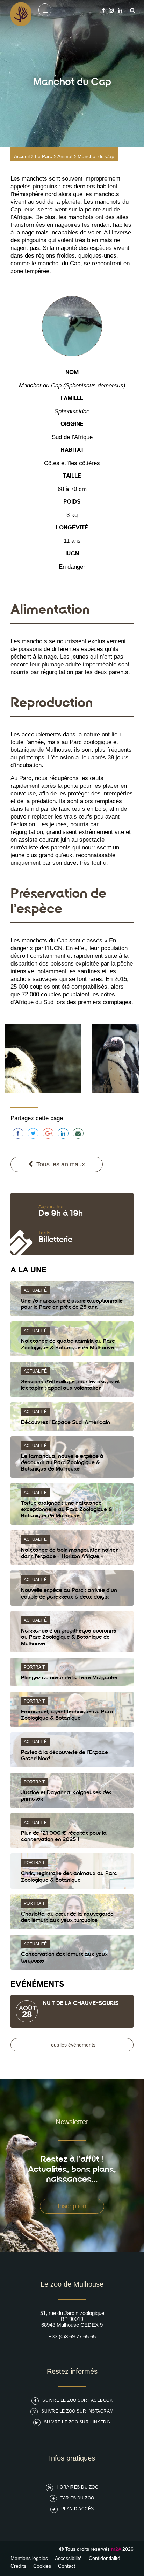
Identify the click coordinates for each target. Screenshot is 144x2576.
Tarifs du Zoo (77, 2498)
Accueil (22, 156)
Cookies (42, 2566)
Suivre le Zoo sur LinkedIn (78, 2422)
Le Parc (44, 156)
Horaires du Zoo (78, 2487)
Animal (65, 156)
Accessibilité (68, 2558)
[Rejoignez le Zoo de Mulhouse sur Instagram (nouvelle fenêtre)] (111, 10)
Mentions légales (29, 2558)
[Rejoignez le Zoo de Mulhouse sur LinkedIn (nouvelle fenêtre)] (120, 10)
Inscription (72, 2206)
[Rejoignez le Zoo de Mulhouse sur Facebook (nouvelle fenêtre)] (104, 10)
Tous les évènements (72, 2045)
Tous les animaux (61, 1164)
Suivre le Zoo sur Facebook (77, 2400)
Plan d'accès (78, 2509)
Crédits (18, 2566)
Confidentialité (105, 2558)
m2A (116, 2549)
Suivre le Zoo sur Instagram (77, 2411)
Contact (67, 2566)
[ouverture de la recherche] (131, 10)
